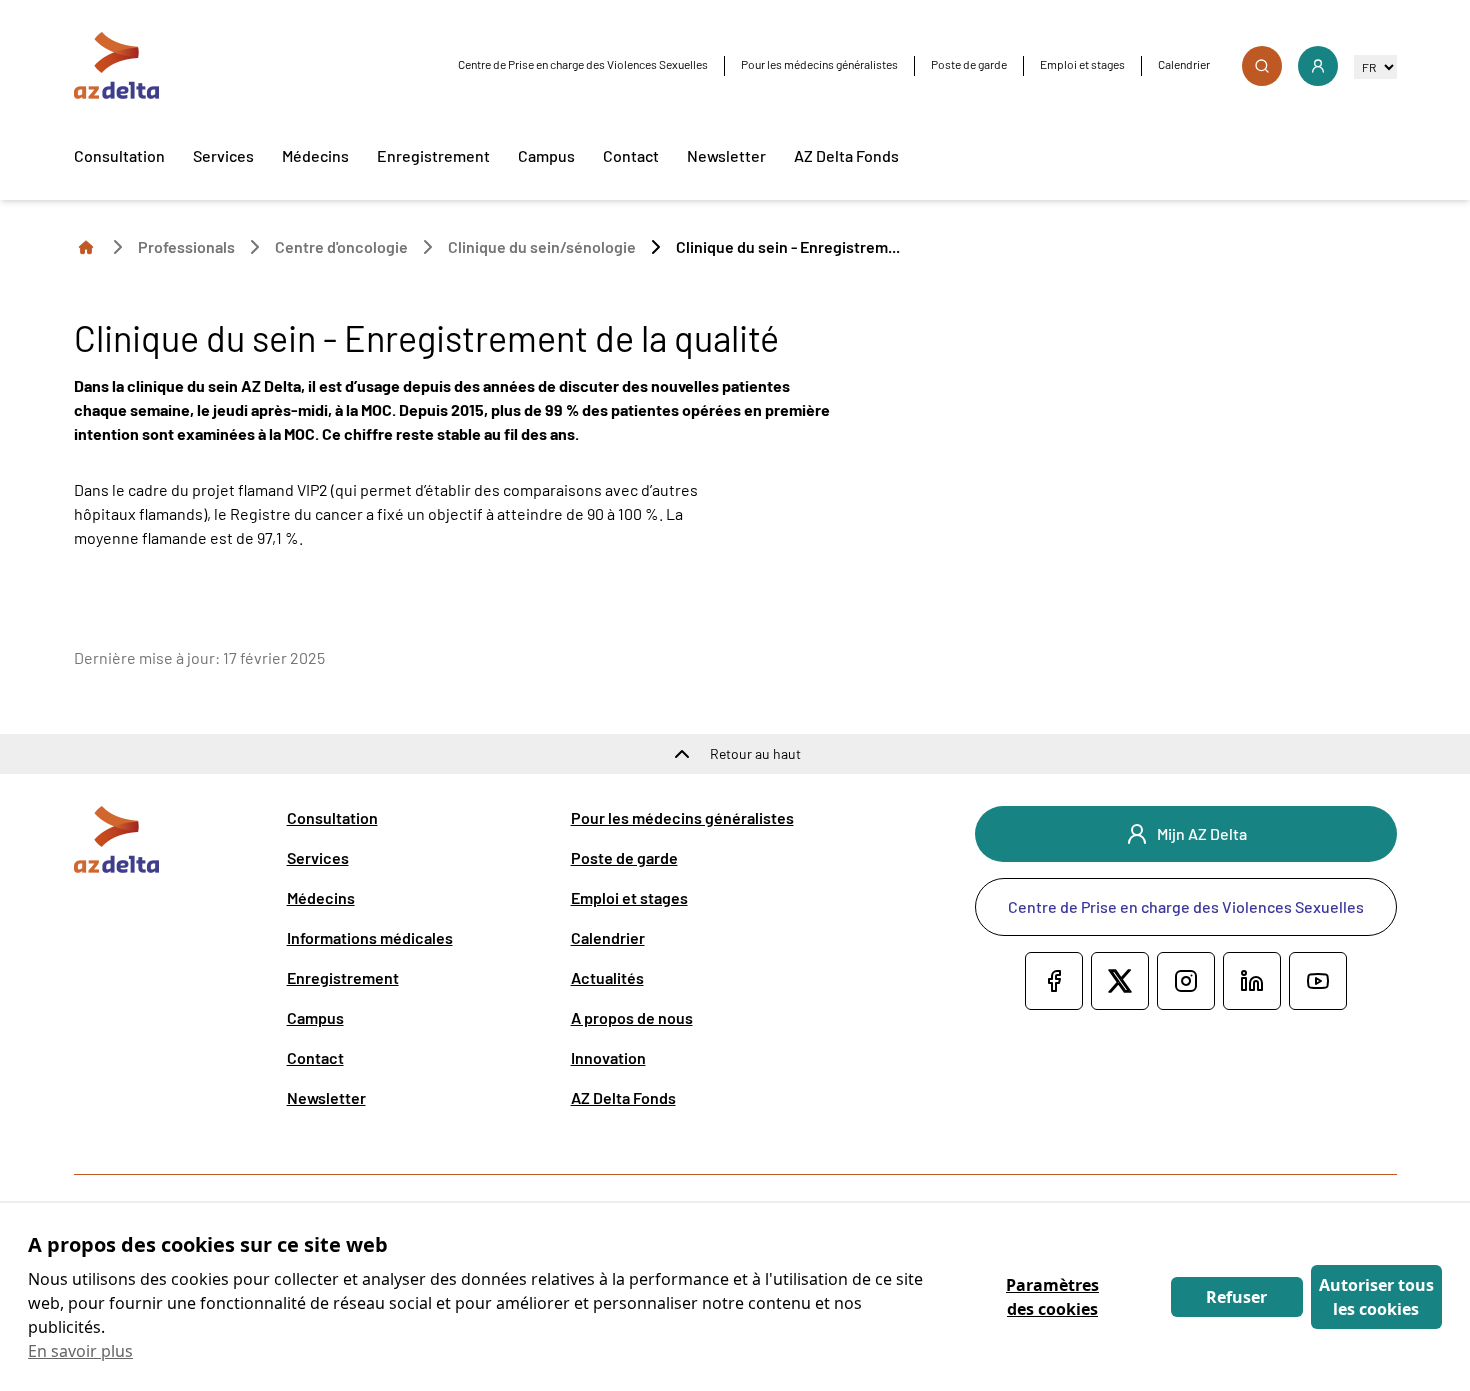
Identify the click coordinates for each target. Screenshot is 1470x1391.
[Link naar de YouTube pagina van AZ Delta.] (1318, 981)
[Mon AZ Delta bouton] (1318, 66)
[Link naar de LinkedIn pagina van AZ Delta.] (1252, 981)
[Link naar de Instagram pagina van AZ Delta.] (1186, 981)
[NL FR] (1375, 66)
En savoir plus (80, 1351)
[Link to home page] (86, 246)
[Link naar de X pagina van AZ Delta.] (1120, 981)
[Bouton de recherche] (1262, 66)
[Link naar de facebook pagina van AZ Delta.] (1054, 981)
